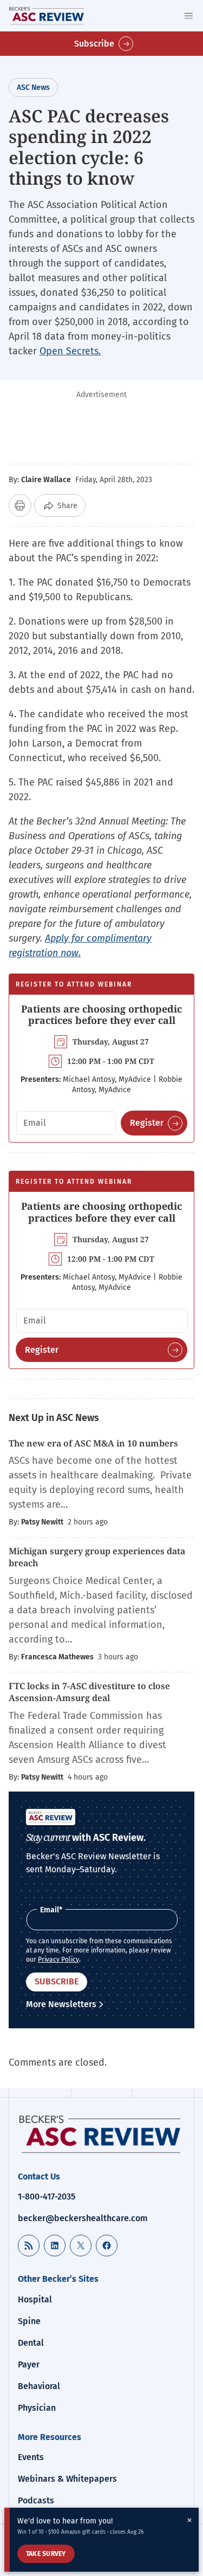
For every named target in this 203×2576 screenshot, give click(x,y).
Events (31, 2457)
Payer (29, 2364)
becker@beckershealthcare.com (83, 2218)
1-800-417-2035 (47, 2197)
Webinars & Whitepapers (67, 2479)
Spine (29, 2321)
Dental (31, 2343)
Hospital (35, 2299)
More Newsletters (61, 2004)
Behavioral (39, 2386)
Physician (37, 2408)
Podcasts (36, 2500)
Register (147, 1123)
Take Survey (46, 2554)
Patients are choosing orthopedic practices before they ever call (101, 1015)
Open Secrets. (70, 351)
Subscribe (94, 44)
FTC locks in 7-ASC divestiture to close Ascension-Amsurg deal (89, 1692)
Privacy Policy (58, 1959)
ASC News (33, 87)
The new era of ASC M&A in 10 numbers (93, 1443)
